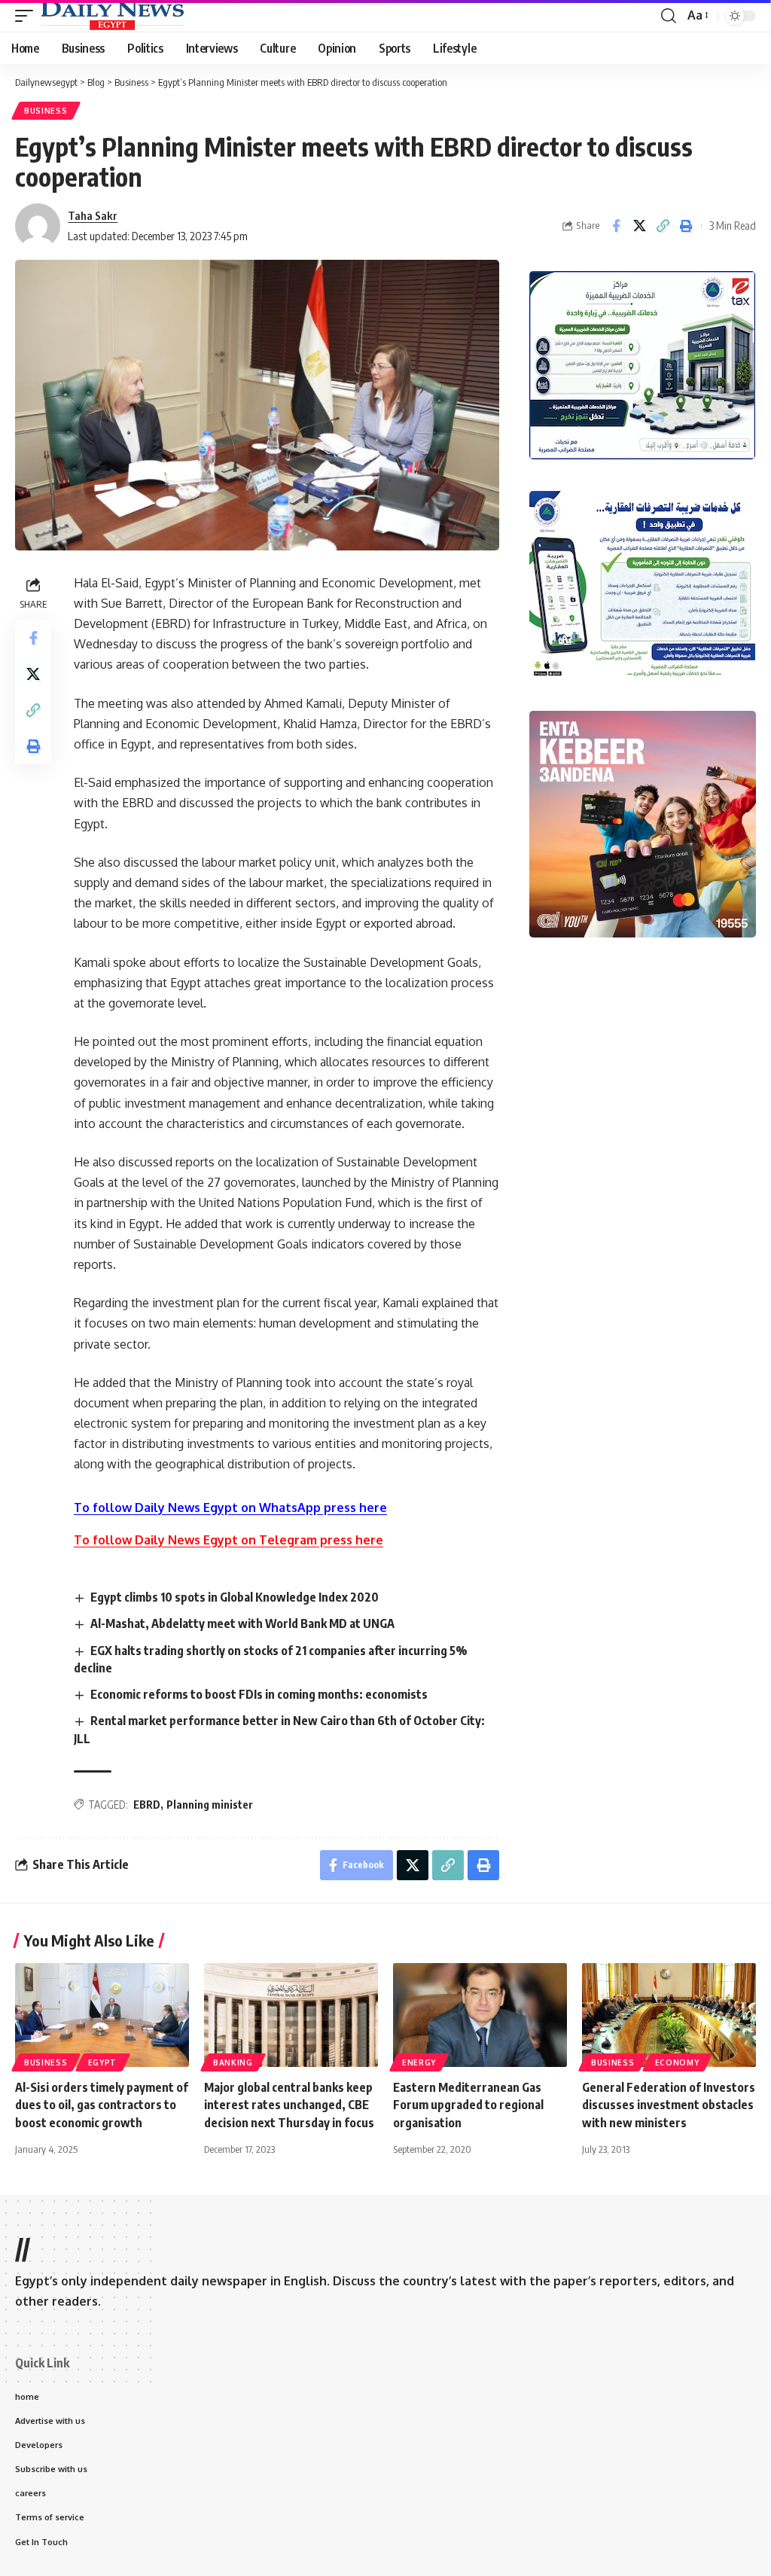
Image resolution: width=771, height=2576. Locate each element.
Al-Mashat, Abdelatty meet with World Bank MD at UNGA (242, 1623)
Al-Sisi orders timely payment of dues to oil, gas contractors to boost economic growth (102, 2105)
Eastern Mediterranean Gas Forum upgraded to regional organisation (468, 2105)
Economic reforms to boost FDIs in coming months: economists (259, 1694)
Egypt (103, 2062)
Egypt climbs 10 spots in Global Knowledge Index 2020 (235, 1597)
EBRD (147, 1805)
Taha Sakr (93, 215)
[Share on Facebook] (616, 226)
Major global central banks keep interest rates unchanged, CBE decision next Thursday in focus (289, 2105)
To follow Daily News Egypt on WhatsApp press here (230, 1507)
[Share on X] (639, 226)
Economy (677, 2062)
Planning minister (210, 1805)
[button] (28, 16)
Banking (233, 2062)
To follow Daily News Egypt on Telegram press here (229, 1540)
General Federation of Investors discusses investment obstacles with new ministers (669, 2105)
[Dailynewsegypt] (112, 16)
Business (46, 111)
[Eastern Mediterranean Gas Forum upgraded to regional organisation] (480, 2015)
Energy (419, 2062)
